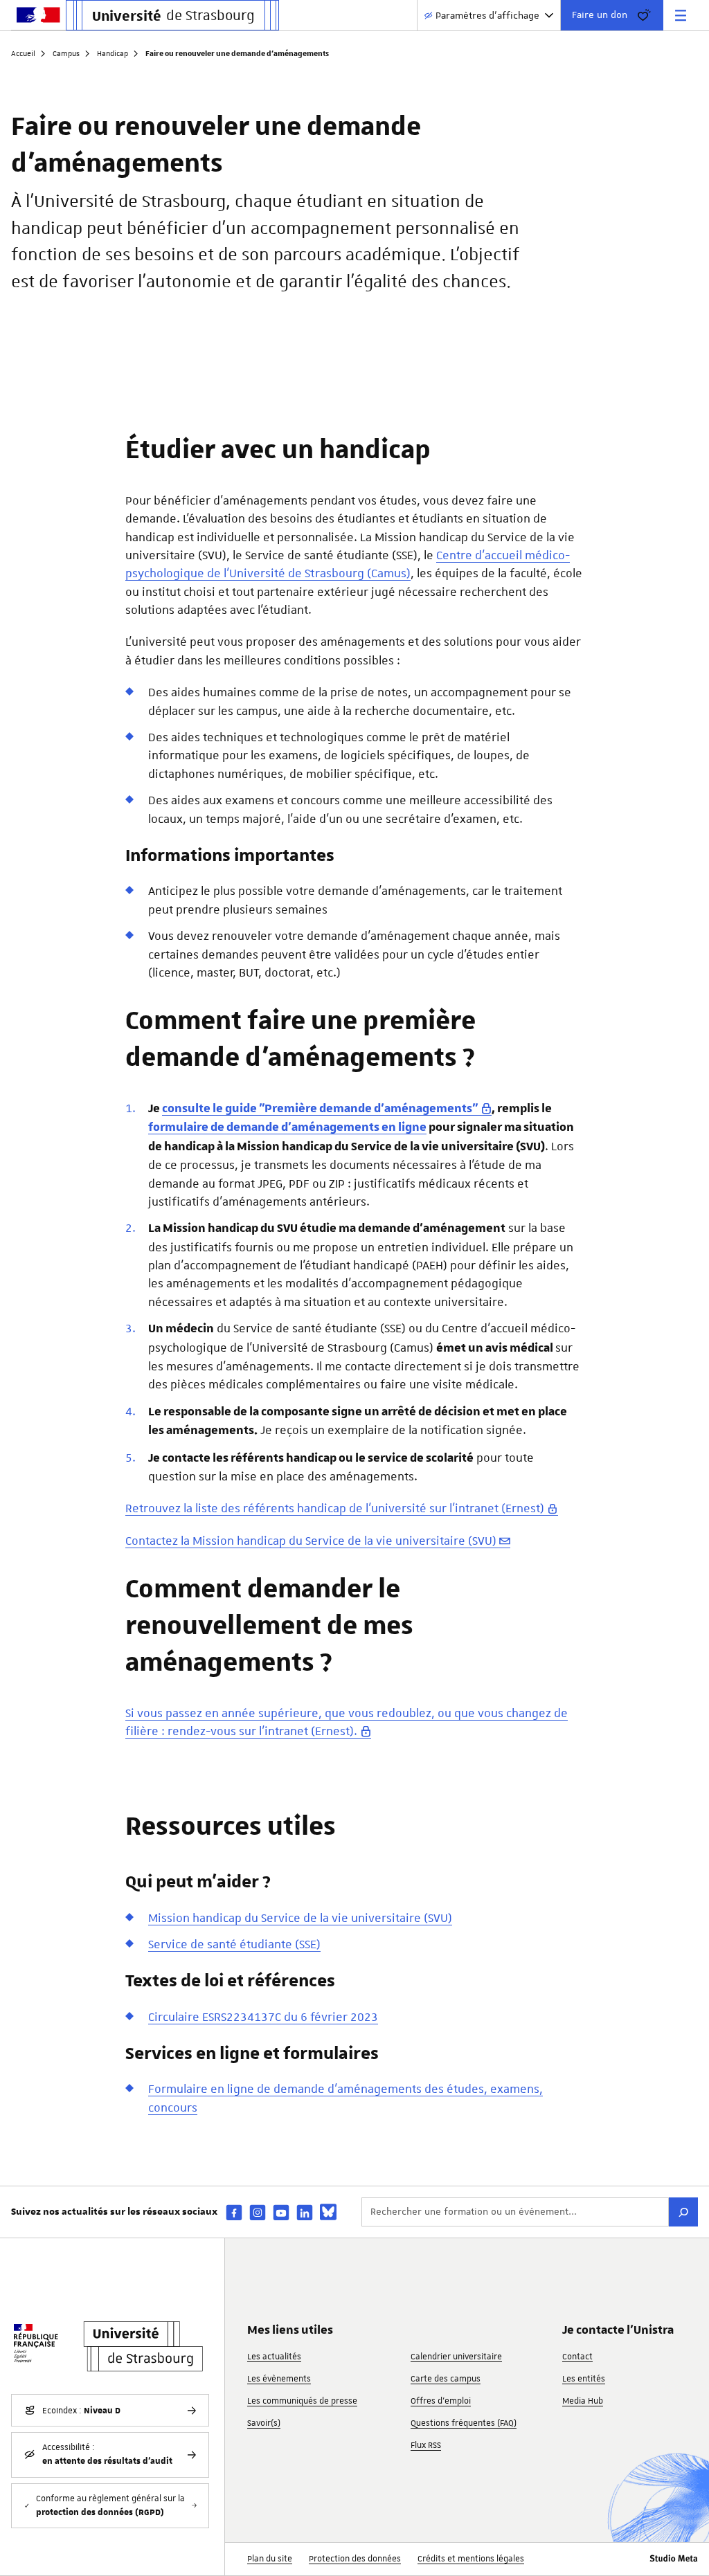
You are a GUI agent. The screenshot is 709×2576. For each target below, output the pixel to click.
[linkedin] (305, 2212)
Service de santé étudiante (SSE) (234, 1944)
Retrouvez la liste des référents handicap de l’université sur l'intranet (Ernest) (335, 1508)
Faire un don (600, 15)
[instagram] (258, 2212)
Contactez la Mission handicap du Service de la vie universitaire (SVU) (311, 1541)
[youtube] (281, 2212)
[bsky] (328, 2212)
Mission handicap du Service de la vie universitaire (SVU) (300, 1918)
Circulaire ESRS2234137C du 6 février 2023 (263, 2017)
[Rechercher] (683, 2212)
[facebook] (234, 2212)
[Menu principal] (681, 15)
